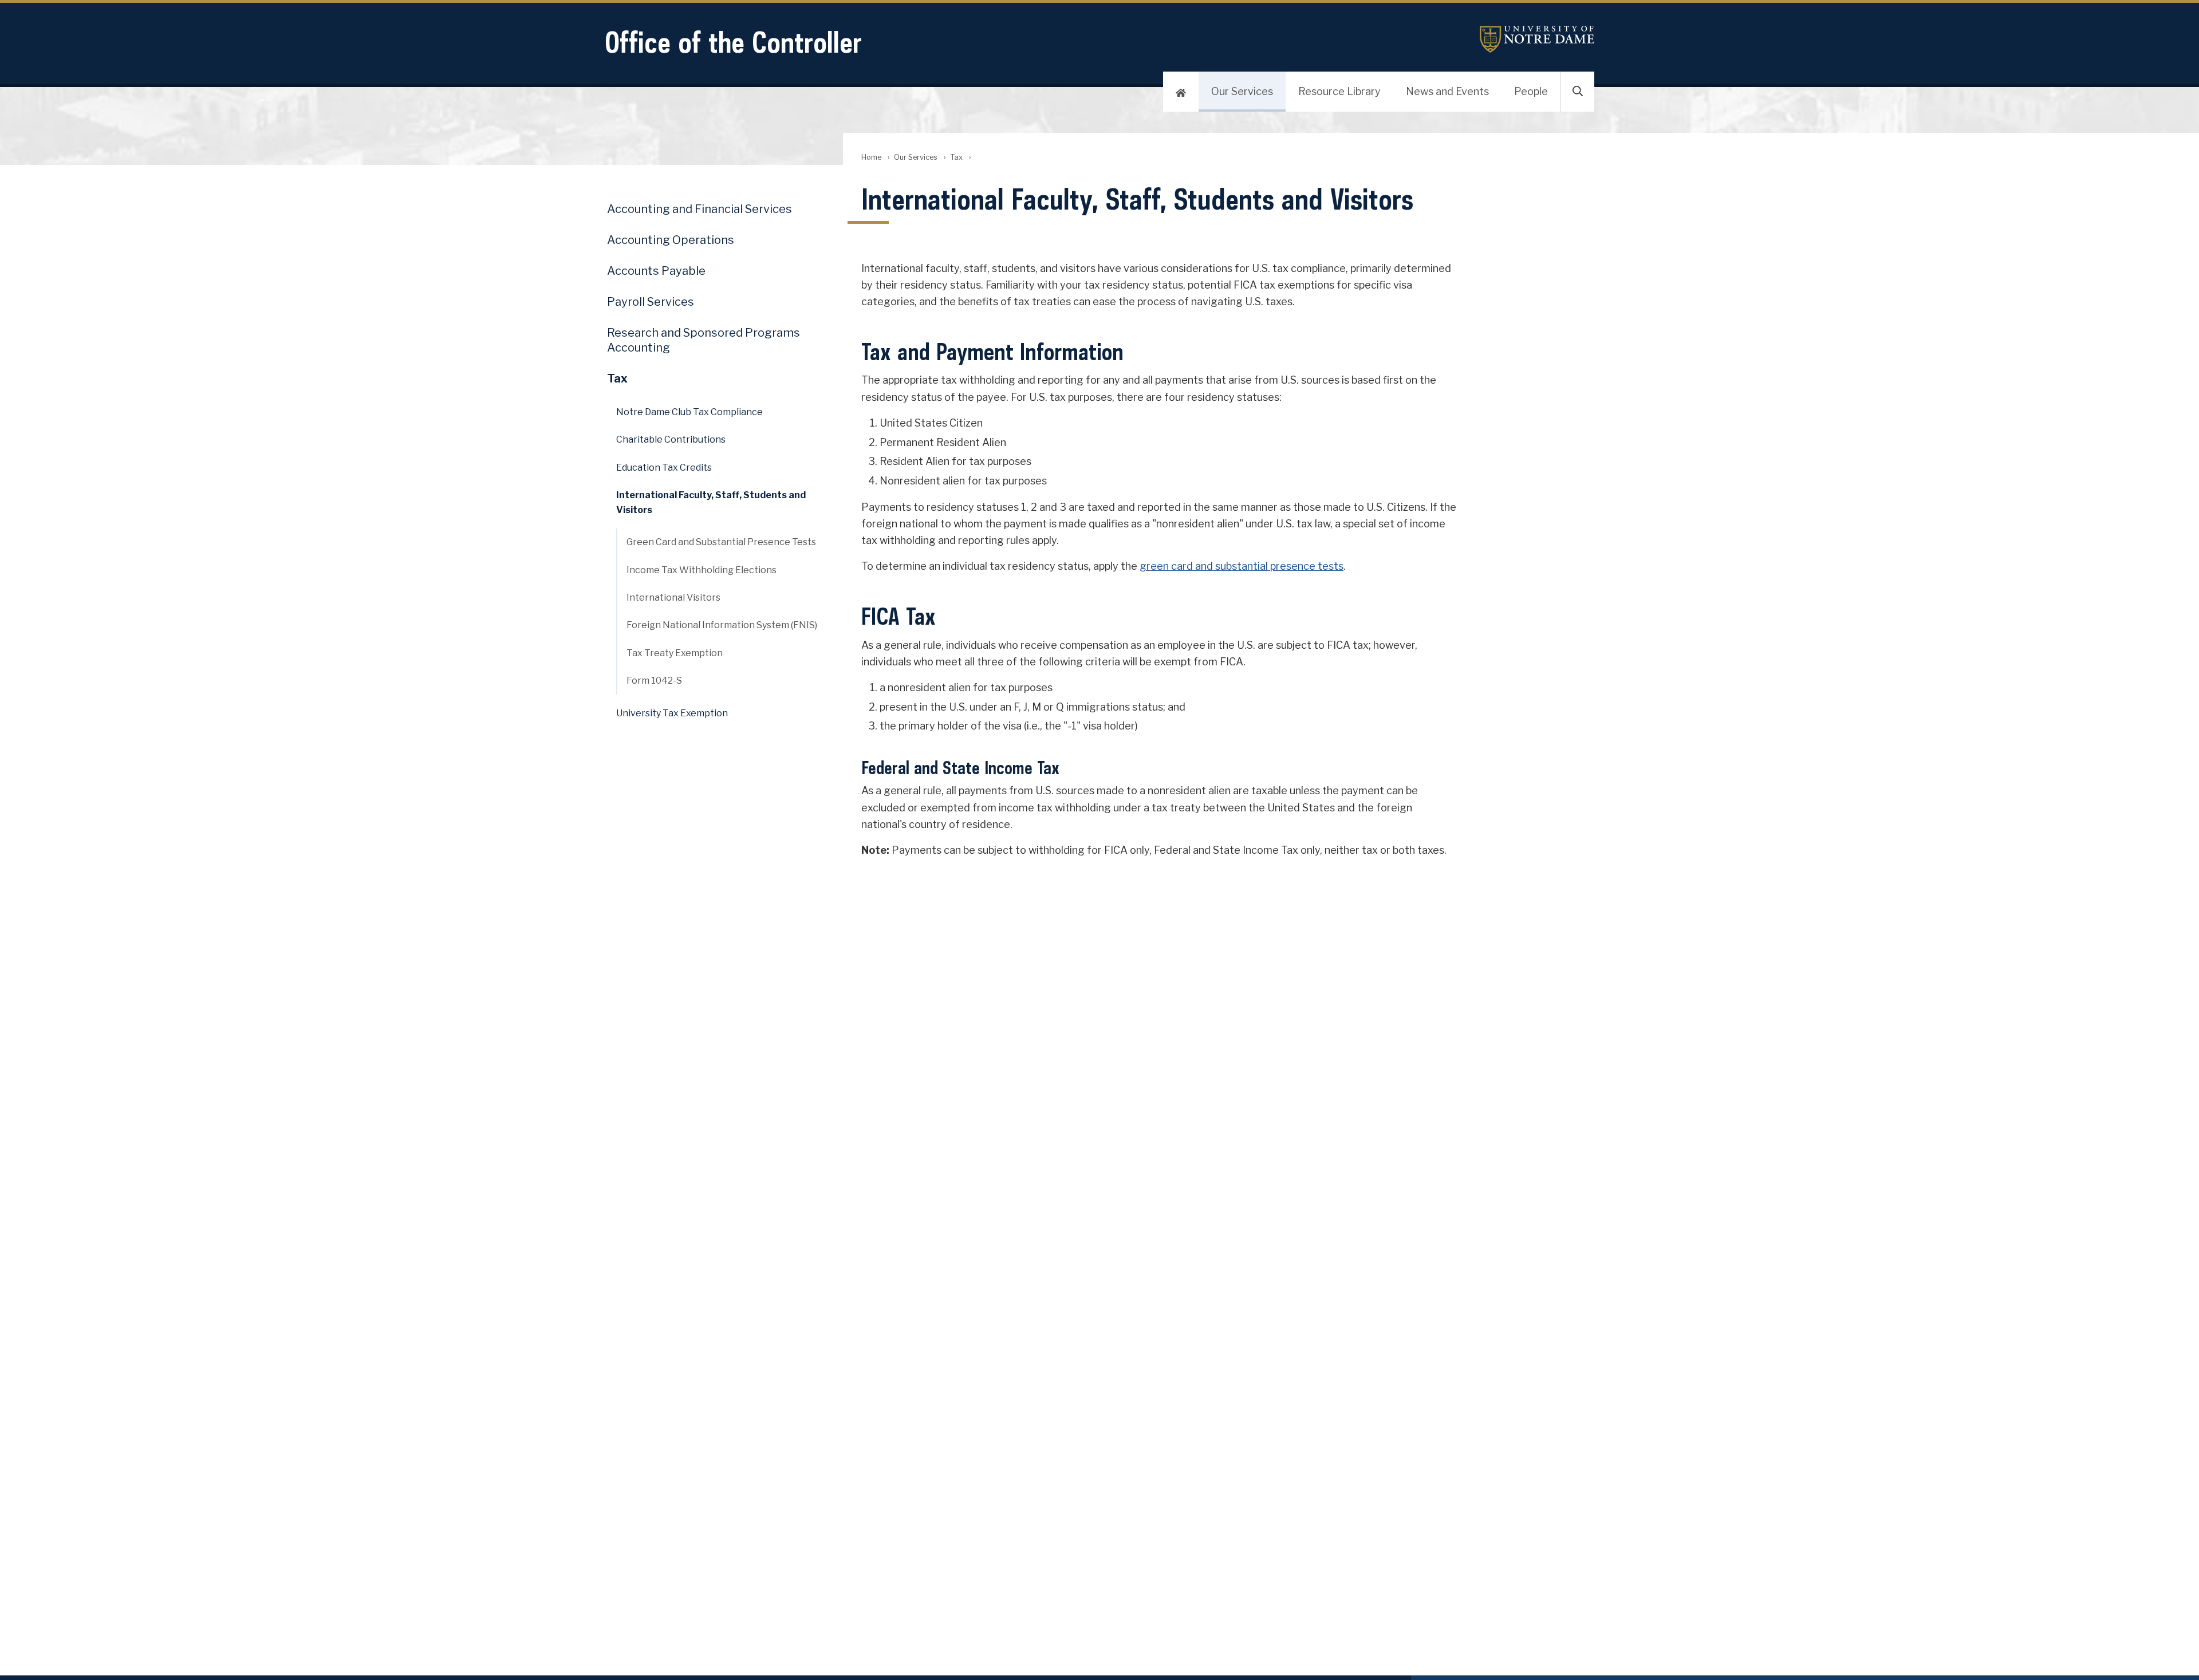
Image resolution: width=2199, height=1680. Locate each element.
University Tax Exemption (672, 713)
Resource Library (1339, 91)
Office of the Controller (733, 42)
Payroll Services (651, 302)
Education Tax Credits (664, 468)
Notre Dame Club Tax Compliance (689, 412)
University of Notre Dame (1537, 39)
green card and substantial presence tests (1242, 566)
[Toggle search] (1578, 92)
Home (871, 157)
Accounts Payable (656, 271)
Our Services (1242, 91)
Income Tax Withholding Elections (702, 570)
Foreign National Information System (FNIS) (722, 625)
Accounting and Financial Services (699, 209)
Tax (956, 157)
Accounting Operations (671, 240)
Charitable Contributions (671, 439)
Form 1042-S (654, 681)
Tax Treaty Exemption (675, 653)
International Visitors (673, 598)
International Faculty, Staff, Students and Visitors (711, 502)
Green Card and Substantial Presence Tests (721, 542)
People (1531, 91)
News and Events (1447, 91)
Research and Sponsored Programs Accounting (704, 340)
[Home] (1181, 92)
